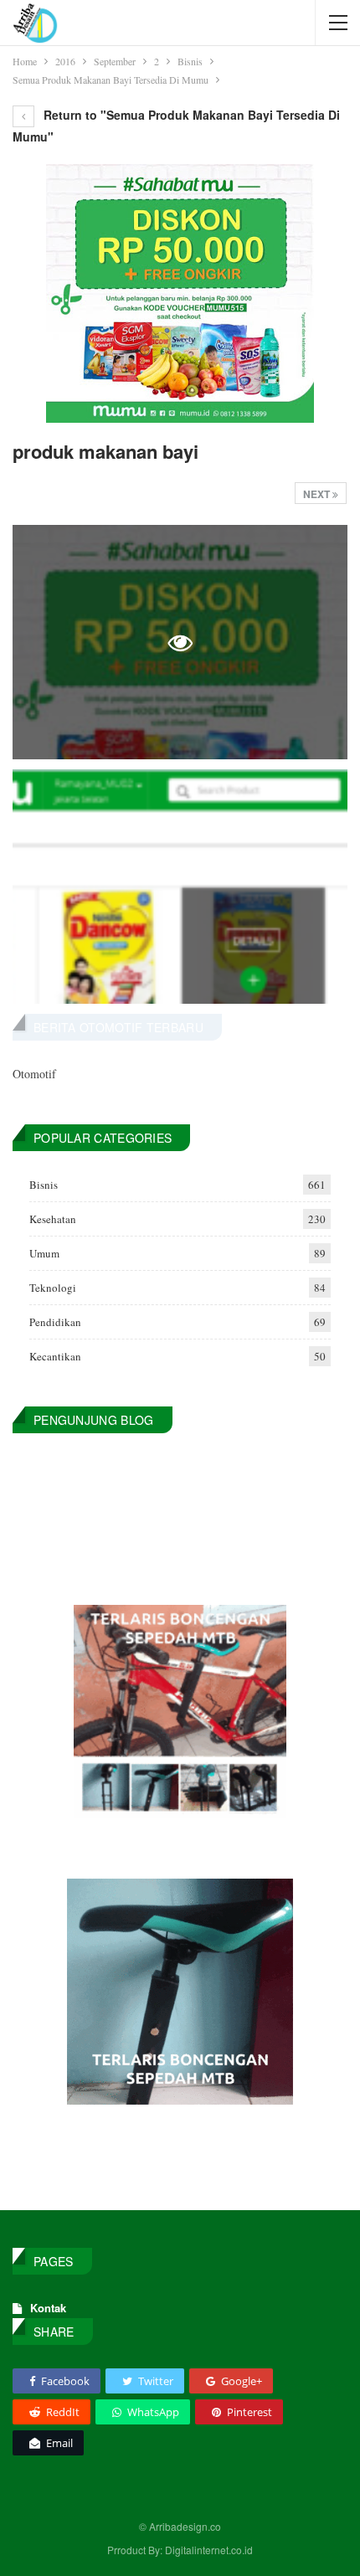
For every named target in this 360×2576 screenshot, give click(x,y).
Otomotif (34, 1074)
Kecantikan (55, 1356)
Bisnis (44, 1185)
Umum (44, 1253)
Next (318, 494)
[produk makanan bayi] (180, 887)
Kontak (48, 2308)
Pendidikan (55, 1322)
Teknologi (53, 1288)
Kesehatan (53, 1219)
